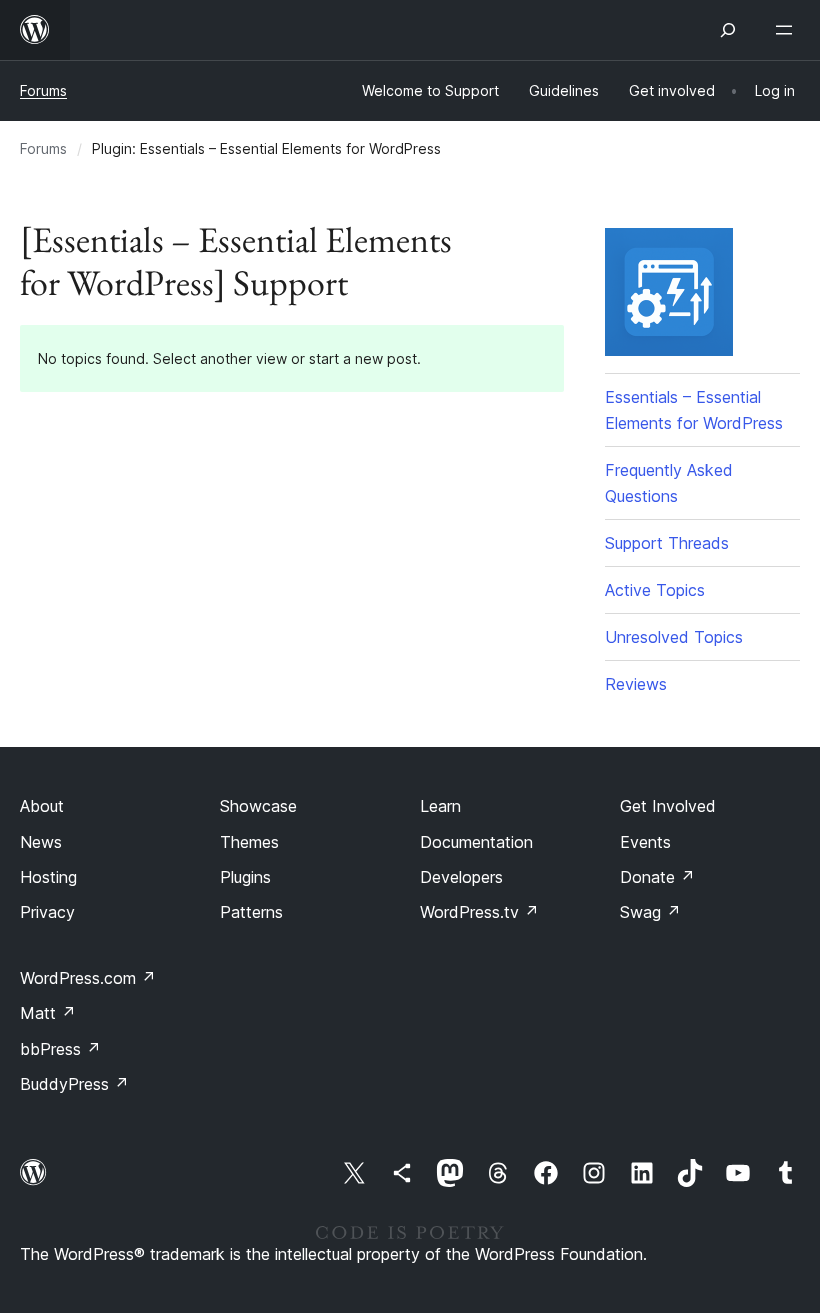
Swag (650, 912)
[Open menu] (788, 30)
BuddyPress (74, 1084)
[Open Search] (728, 30)
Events (645, 842)
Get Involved (668, 806)
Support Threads (667, 543)
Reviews (636, 684)
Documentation (476, 842)
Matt (48, 1013)
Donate (657, 877)
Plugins (245, 877)
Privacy (47, 912)
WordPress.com (88, 978)
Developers (461, 877)
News (41, 842)
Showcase (258, 806)
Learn (440, 806)
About (42, 806)
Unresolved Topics (674, 637)
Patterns (251, 912)
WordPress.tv (479, 912)
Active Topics (655, 590)
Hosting (48, 877)
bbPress (60, 1049)
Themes (249, 842)
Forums (43, 90)
